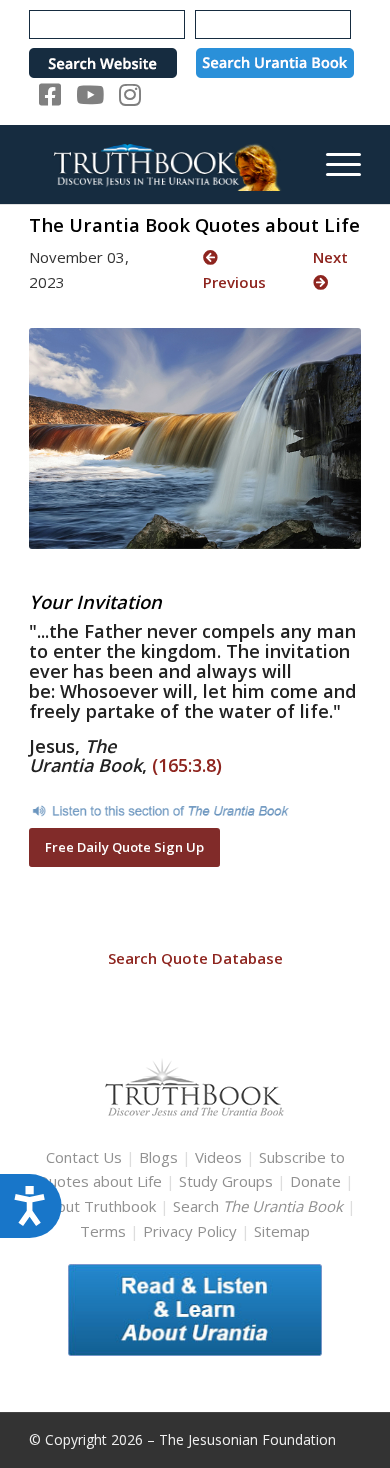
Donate (315, 1181)
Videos (218, 1157)
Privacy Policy (190, 1231)
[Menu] (333, 164)
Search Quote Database (195, 958)
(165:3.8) (187, 765)
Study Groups (228, 1181)
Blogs (158, 1157)
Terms (103, 1231)
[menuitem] (333, 164)
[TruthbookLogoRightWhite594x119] (161, 164)
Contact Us (84, 1157)
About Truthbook (97, 1206)
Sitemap (282, 1231)
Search (260, 1206)
